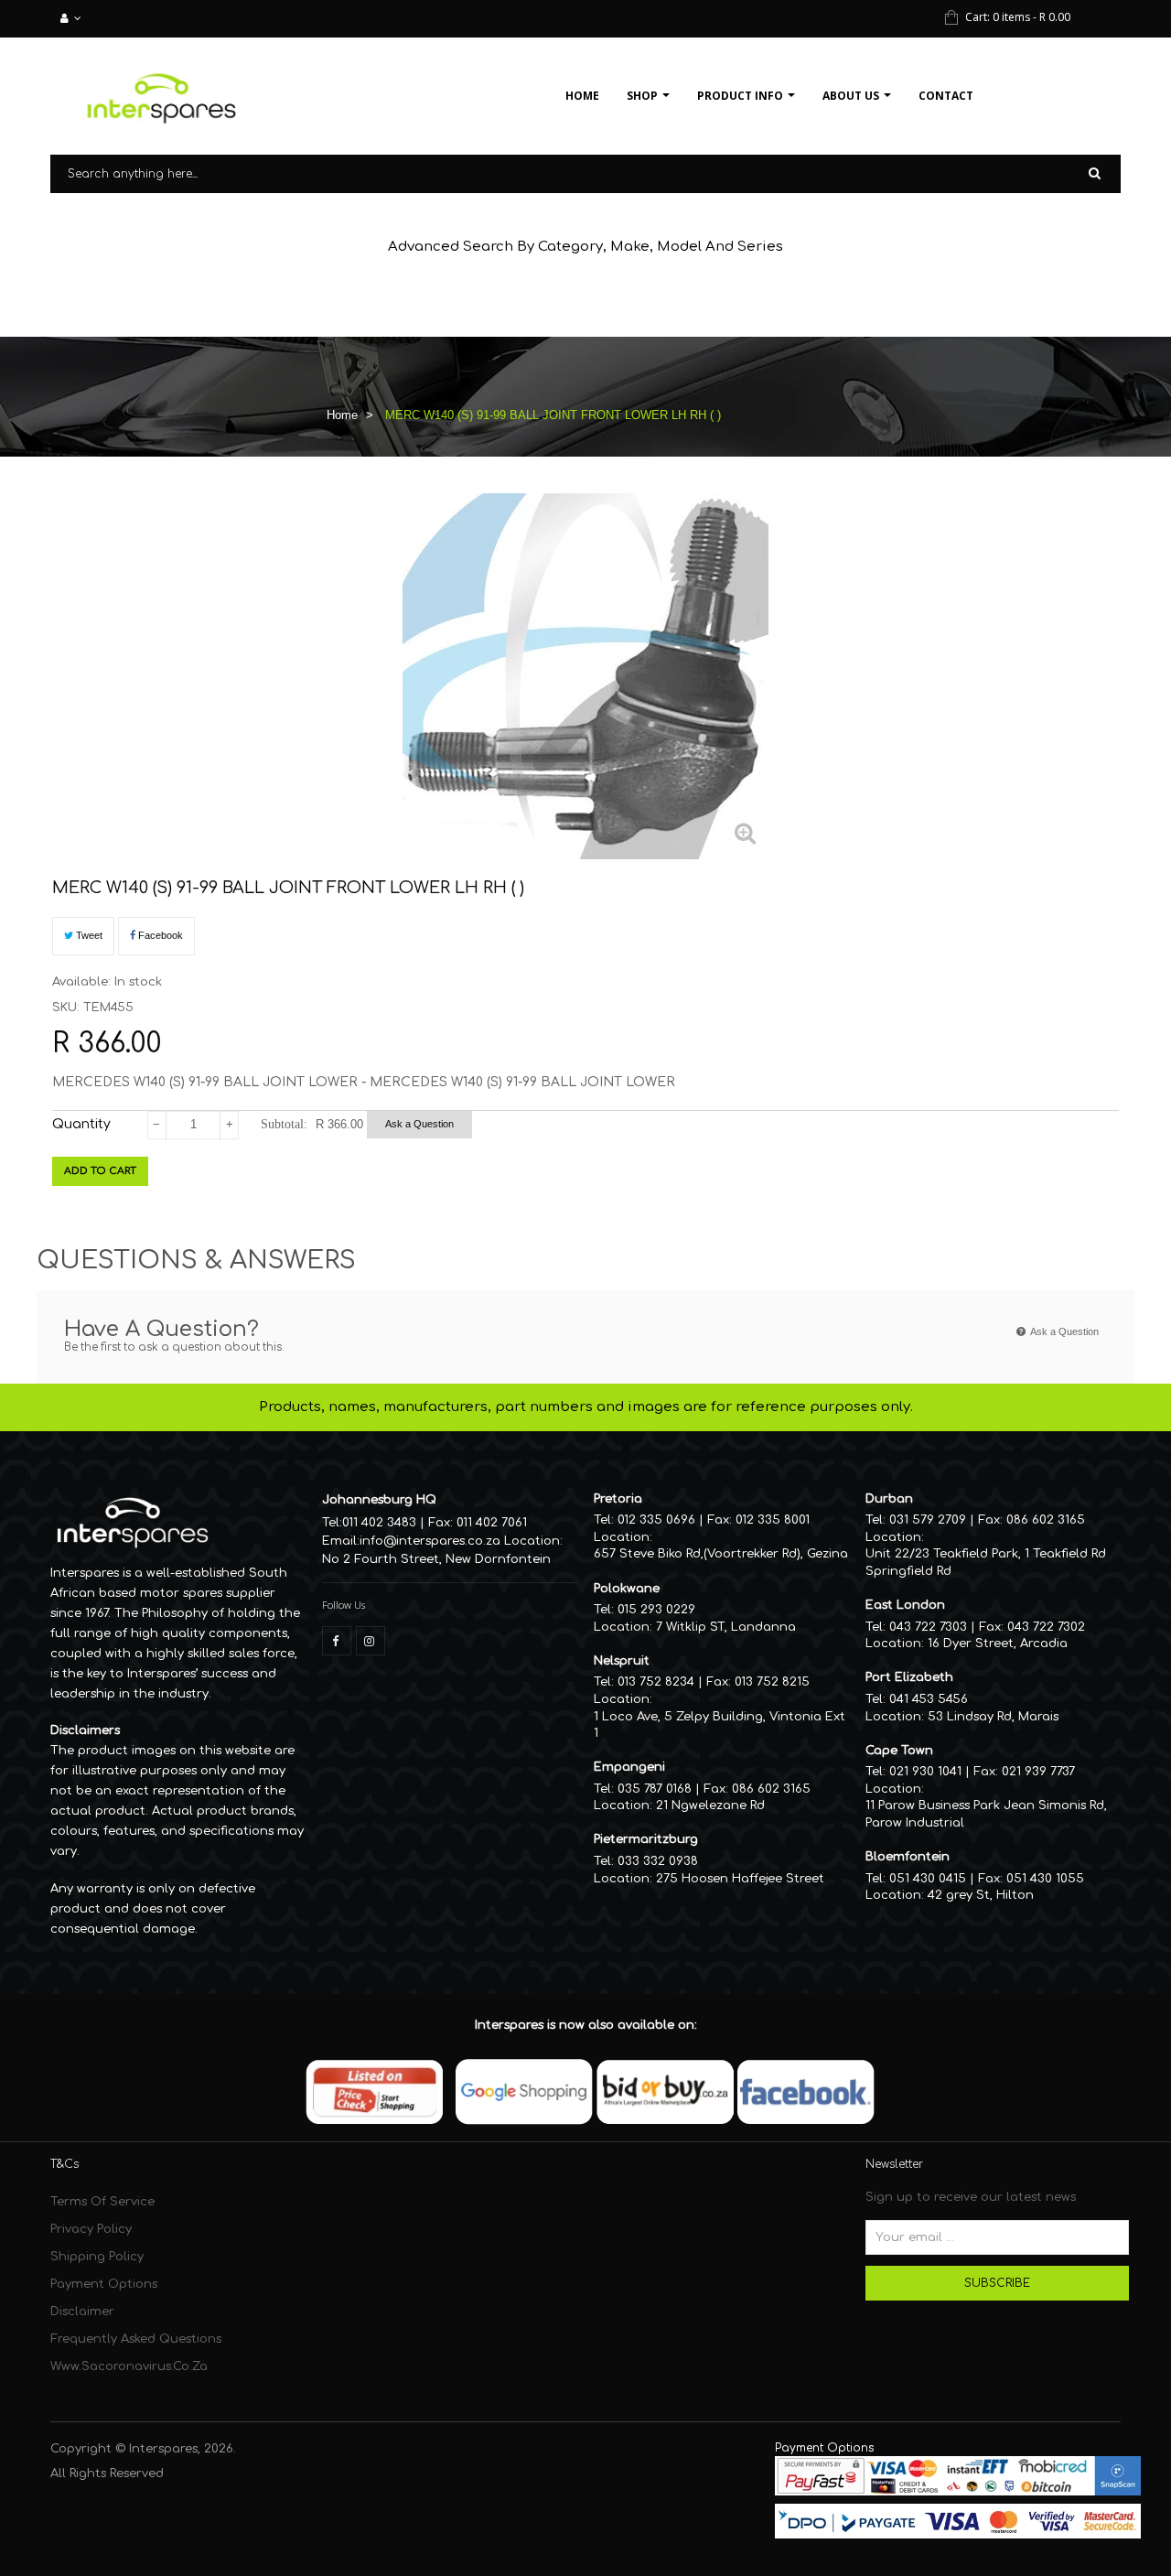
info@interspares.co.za (430, 1541)
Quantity (81, 1124)
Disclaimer (82, 2312)
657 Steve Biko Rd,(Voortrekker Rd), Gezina (721, 1554)
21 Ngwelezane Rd (710, 1805)
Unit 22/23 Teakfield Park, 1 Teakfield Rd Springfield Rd (986, 1563)
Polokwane (627, 1589)
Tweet (88, 935)
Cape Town (899, 1751)
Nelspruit (622, 1661)
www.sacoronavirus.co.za (129, 2366)
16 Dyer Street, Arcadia (998, 1644)
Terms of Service (102, 2202)
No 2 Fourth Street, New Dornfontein (436, 1559)
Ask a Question (419, 1124)
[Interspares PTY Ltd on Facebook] (337, 1641)
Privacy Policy (91, 2229)
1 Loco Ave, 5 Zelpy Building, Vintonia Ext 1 (720, 1725)
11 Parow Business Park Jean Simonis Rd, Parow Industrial (986, 1814)
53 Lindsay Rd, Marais (993, 1717)
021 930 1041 (925, 1772)
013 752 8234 (656, 1682)
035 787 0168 (655, 1789)
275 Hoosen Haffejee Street (740, 1879)
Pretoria (618, 1499)
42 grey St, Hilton (981, 1895)
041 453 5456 (929, 1699)
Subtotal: (284, 1124)
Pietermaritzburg (646, 1839)
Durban (889, 1499)
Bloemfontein (908, 1857)
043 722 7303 (928, 1627)
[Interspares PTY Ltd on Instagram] (371, 1641)
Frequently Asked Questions (136, 2339)
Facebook (159, 935)
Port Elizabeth (909, 1677)
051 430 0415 (928, 1879)
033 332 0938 (658, 1861)
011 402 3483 (379, 1523)
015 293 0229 (656, 1610)
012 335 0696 (656, 1520)
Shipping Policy (97, 2257)
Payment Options (104, 2284)
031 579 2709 (928, 1520)
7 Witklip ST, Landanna (726, 1627)
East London (905, 1605)
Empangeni (629, 1767)
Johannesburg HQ (379, 1500)
